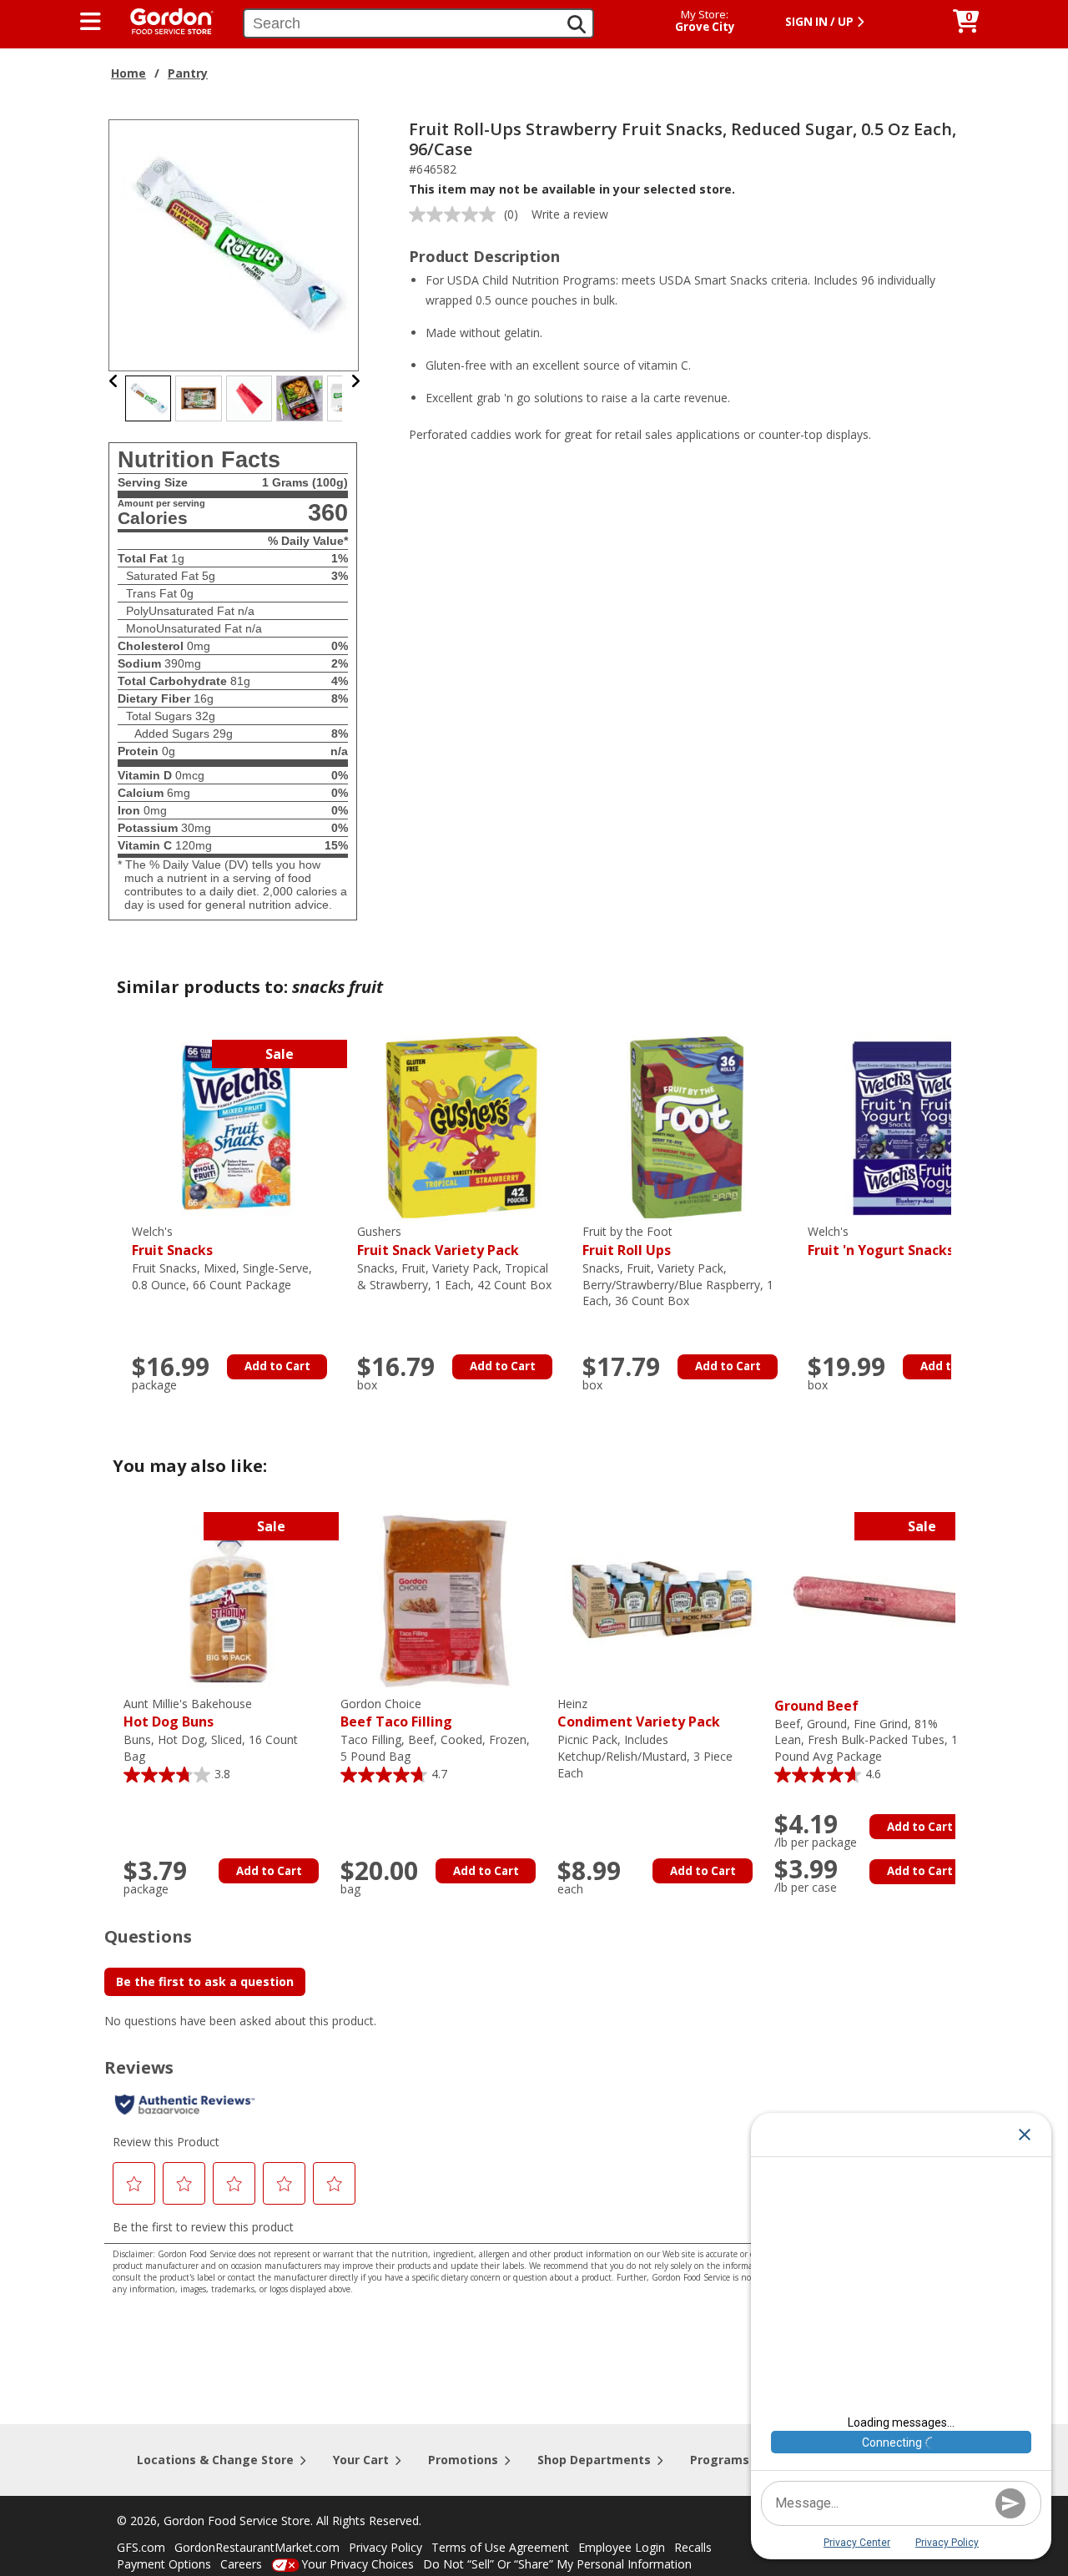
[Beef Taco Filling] (445, 1598)
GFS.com (141, 2547)
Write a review (570, 214)
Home (128, 73)
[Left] (114, 381)
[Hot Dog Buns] (228, 1598)
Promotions (463, 2460)
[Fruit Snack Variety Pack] (461, 1126)
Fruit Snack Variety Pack (438, 1241)
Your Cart (361, 2460)
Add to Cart (277, 1366)
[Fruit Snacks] (236, 1126)
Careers (241, 2564)
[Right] (355, 381)
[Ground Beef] (879, 1598)
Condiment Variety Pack (639, 1714)
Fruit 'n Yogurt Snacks (881, 1241)
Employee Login (622, 2547)
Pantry (188, 73)
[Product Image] (234, 244)
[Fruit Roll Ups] (687, 1126)
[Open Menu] (91, 22)
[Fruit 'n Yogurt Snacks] (912, 1126)
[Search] (577, 24)
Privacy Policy (385, 2547)
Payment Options (164, 2564)
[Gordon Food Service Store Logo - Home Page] (164, 20)
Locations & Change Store (215, 2460)
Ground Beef (816, 1706)
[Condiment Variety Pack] (662, 1598)
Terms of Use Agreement (500, 2547)
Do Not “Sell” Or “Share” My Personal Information (557, 2564)
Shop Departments (594, 2460)
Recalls (693, 2547)
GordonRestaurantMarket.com (257, 2547)
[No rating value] (456, 214)
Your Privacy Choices (358, 2564)
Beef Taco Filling (396, 1714)
